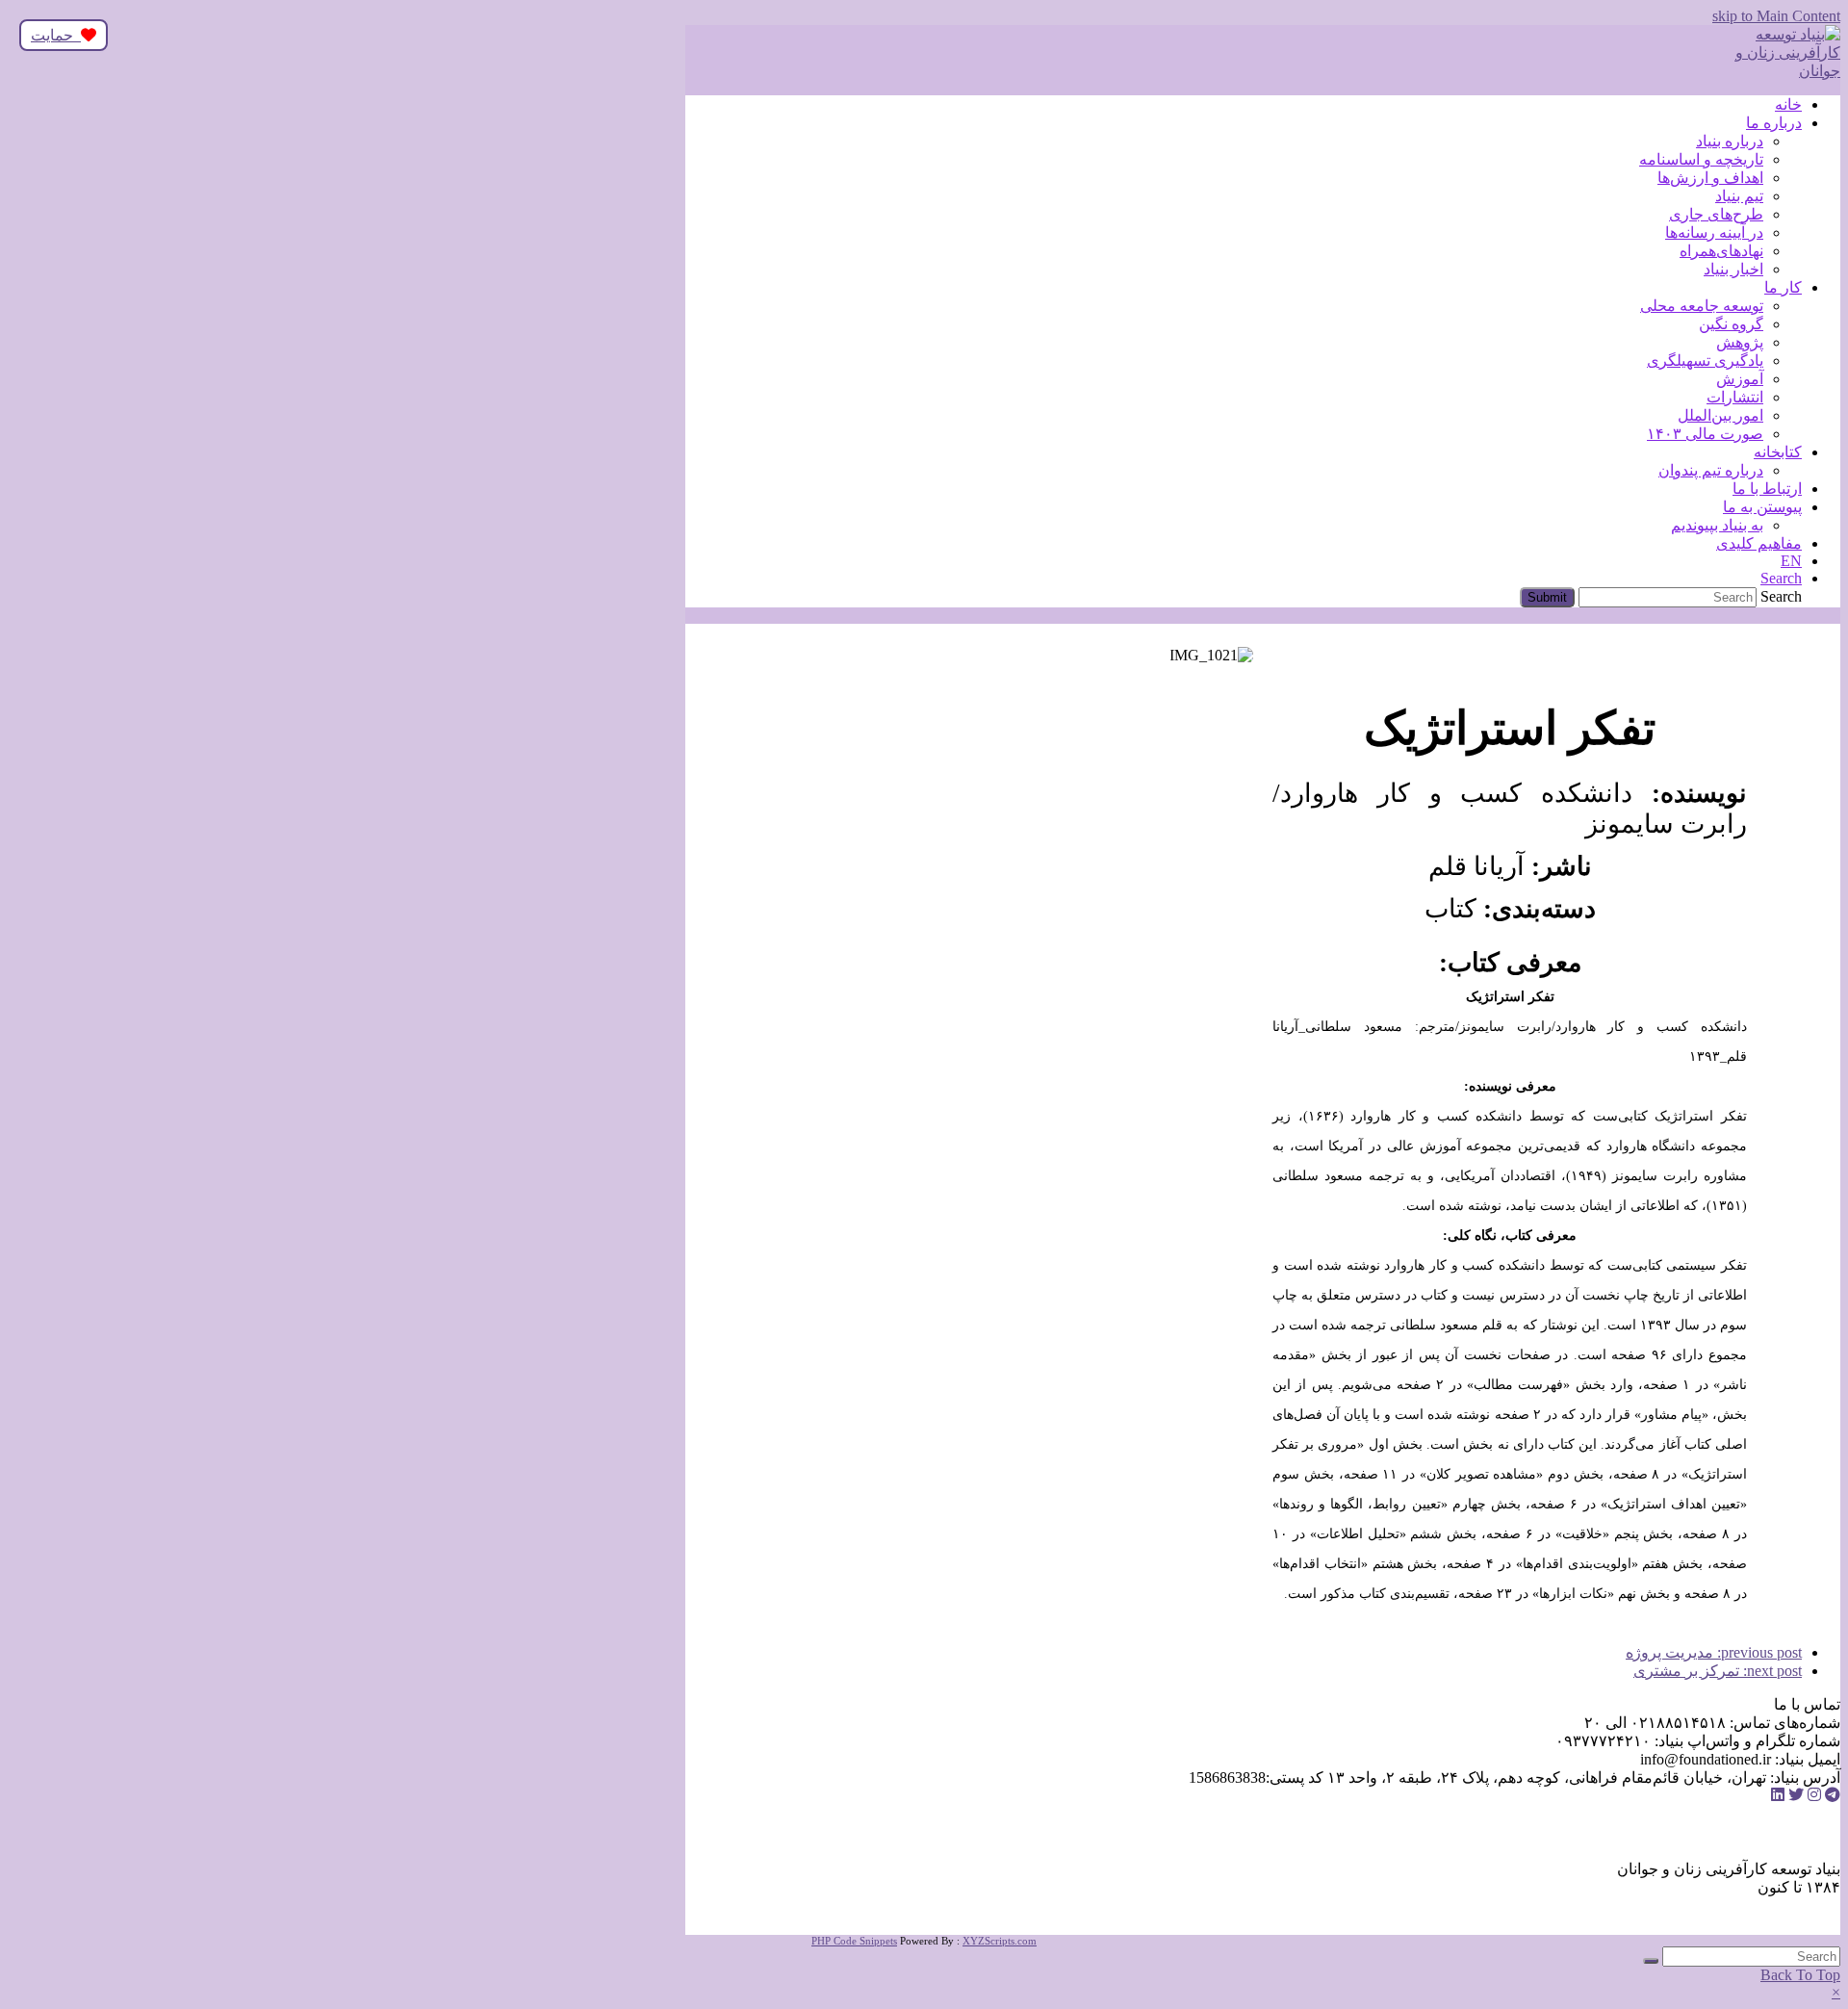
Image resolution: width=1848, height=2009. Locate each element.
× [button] (1836, 1992)
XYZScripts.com (1000, 1941)
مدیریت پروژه (1714, 1652)
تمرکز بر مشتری (1718, 1671)
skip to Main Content (1776, 16)
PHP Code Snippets (854, 1941)
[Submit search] (1651, 1961)
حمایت (56, 35)
